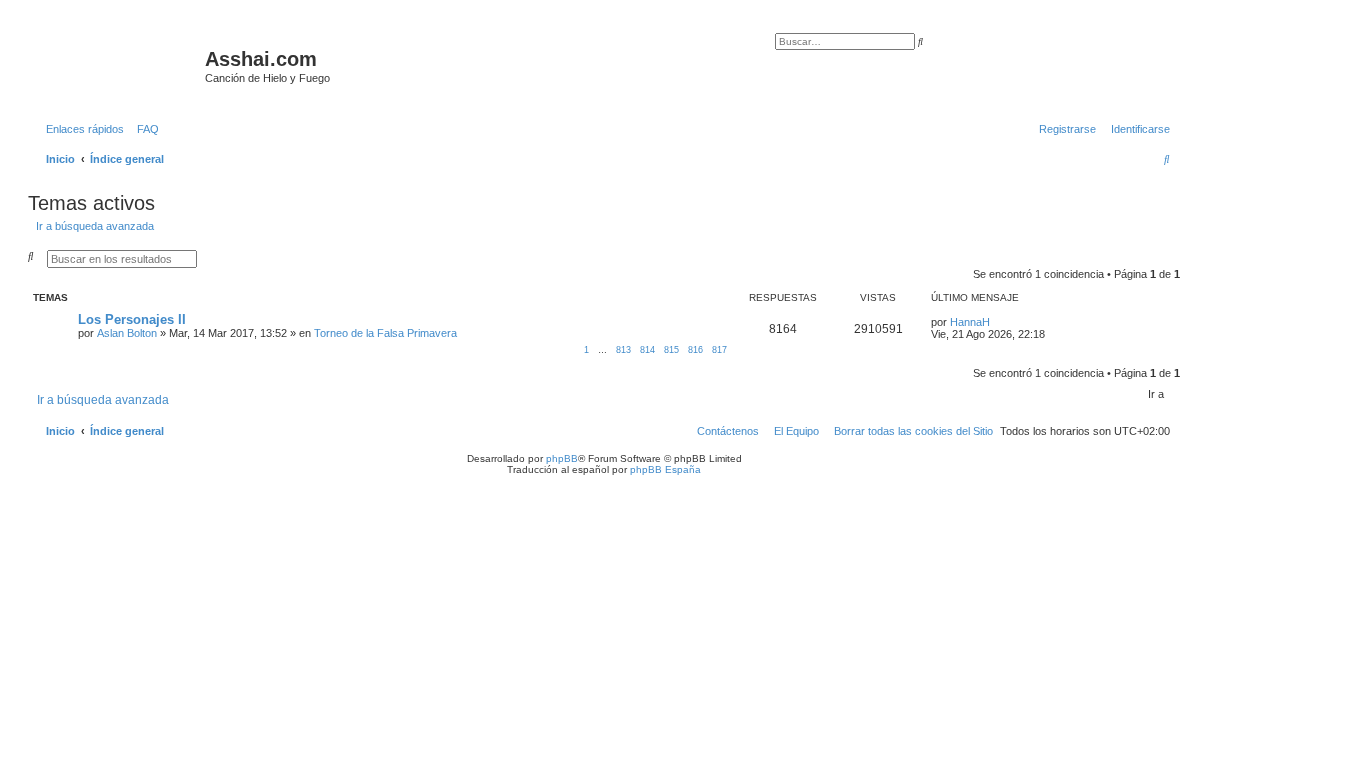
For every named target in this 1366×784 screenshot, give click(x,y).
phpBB (562, 458)
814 (647, 350)
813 (623, 350)
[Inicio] (119, 65)
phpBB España (665, 469)
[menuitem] (144, 129)
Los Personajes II (132, 319)
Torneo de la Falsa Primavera (385, 333)
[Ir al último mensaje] (997, 322)
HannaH (970, 322)
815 (671, 350)
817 (719, 350)
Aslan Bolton (127, 333)
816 (695, 350)
